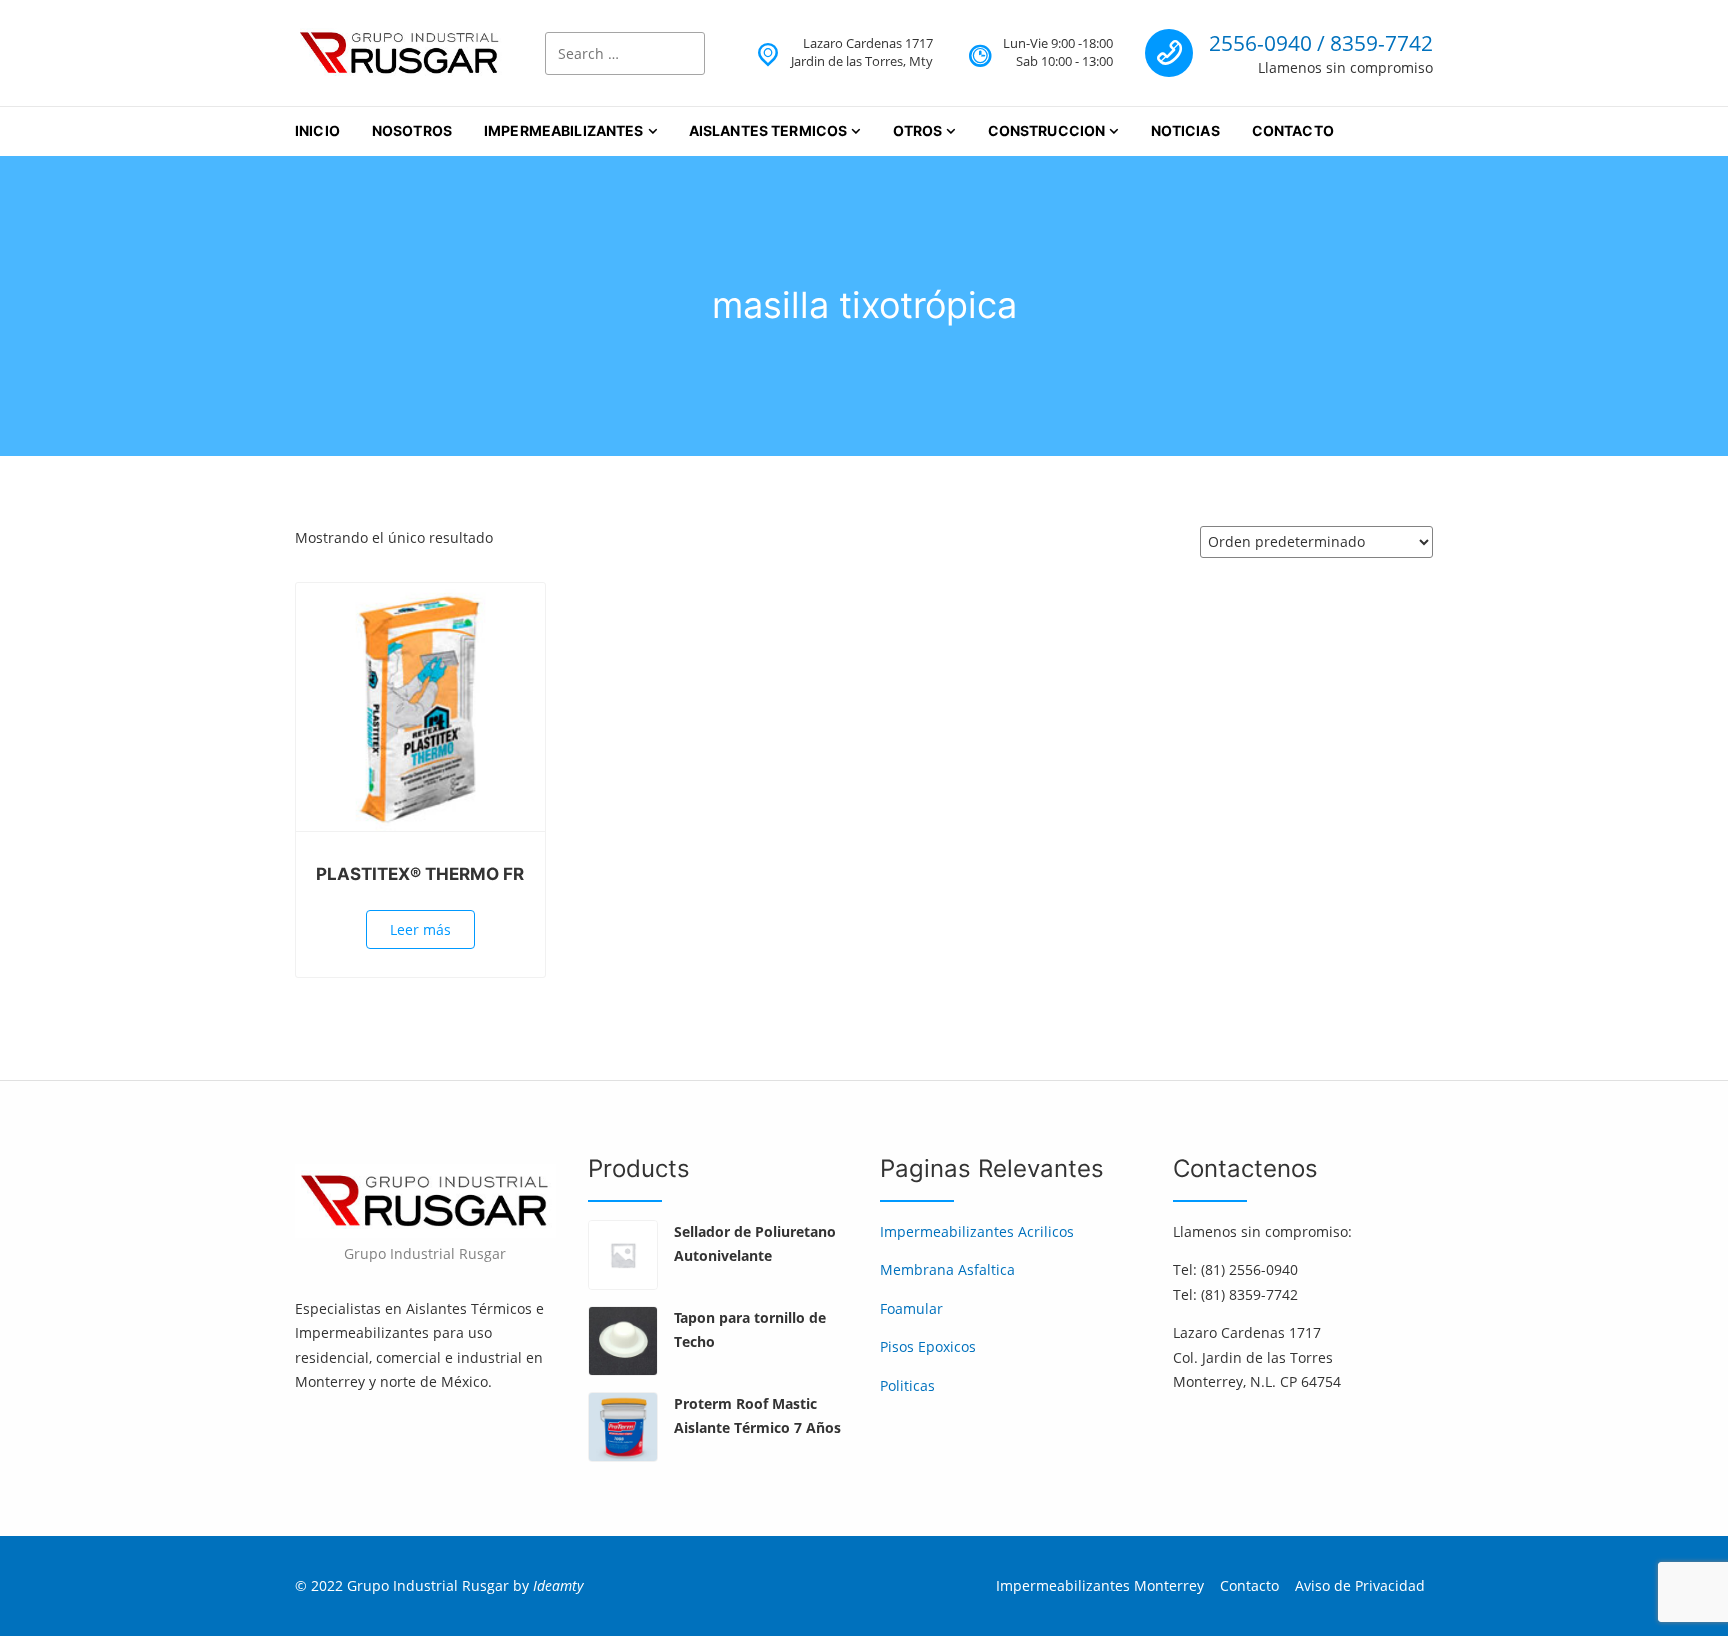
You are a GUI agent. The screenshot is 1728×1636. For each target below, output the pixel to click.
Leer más (420, 929)
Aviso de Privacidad (1360, 1585)
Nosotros (412, 130)
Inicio (317, 130)
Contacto (1293, 130)
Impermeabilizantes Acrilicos (977, 1231)
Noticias (1185, 130)
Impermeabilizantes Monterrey (1100, 1585)
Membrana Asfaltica (947, 1269)
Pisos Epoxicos (928, 1346)
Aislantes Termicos (768, 130)
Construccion (1047, 130)
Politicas (907, 1385)
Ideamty (558, 1585)
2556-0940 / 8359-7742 (1321, 43)
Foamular (911, 1308)
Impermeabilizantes (564, 130)
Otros (918, 130)
